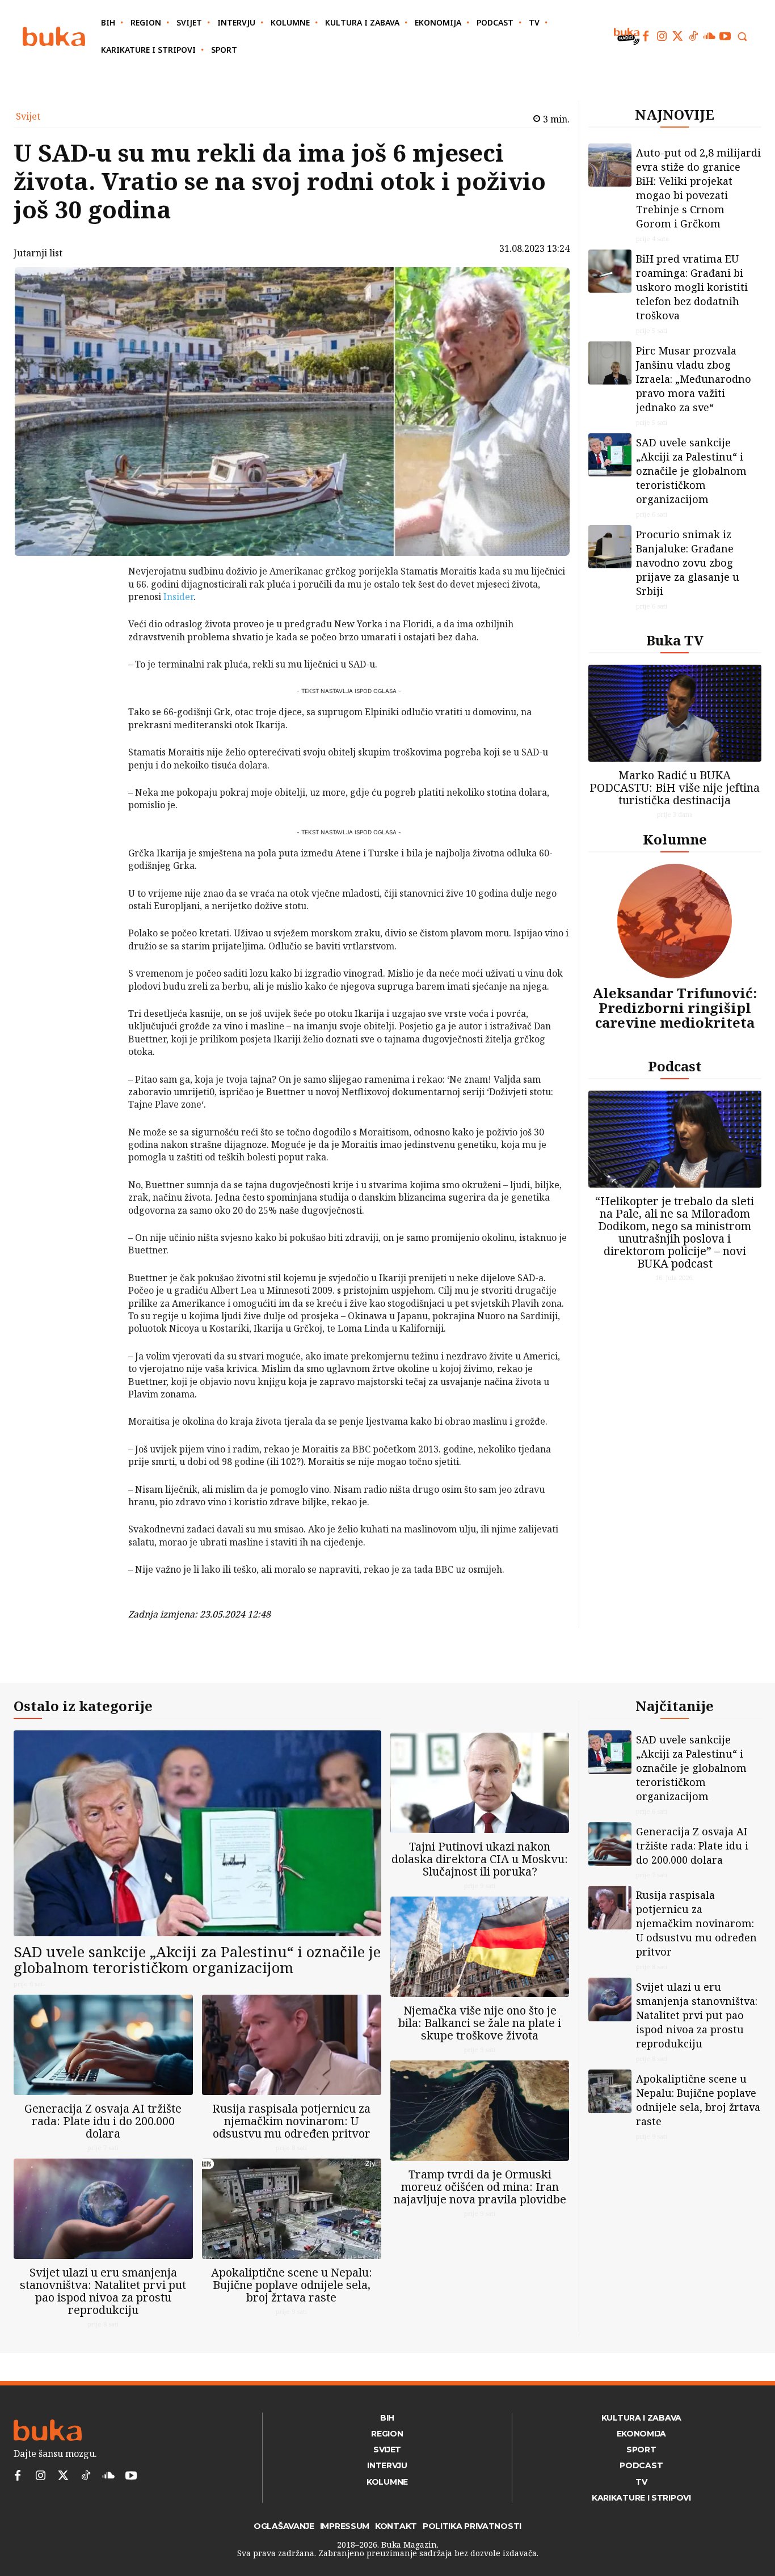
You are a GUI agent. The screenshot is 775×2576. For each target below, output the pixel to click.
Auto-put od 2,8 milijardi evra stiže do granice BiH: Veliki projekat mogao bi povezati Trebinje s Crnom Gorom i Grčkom (698, 188)
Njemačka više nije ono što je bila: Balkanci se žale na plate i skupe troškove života (480, 2023)
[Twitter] (677, 36)
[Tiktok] (693, 36)
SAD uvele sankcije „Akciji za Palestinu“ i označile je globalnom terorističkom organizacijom (691, 471)
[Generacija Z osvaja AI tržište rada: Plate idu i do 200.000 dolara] (103, 2045)
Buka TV (675, 640)
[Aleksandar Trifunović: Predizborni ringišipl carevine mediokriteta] (675, 921)
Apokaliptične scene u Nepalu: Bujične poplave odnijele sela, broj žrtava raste (292, 2285)
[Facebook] (646, 36)
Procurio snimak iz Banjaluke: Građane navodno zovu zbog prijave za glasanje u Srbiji (688, 563)
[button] (742, 36)
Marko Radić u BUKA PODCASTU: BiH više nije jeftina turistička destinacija (675, 787)
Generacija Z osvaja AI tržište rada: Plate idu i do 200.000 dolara (103, 2121)
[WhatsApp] (99, 656)
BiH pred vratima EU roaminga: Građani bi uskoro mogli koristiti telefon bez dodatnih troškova (692, 287)
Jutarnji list (38, 253)
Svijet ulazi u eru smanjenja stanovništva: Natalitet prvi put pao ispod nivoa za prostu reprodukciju (103, 2291)
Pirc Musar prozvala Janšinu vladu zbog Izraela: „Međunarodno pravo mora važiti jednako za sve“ (694, 379)
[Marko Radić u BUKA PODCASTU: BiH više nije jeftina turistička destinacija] (675, 713)
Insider (178, 597)
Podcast (675, 1066)
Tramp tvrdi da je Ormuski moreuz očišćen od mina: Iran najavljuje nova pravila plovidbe (480, 2187)
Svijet (28, 116)
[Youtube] (725, 36)
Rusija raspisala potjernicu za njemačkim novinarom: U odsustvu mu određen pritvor (291, 2121)
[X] (99, 603)
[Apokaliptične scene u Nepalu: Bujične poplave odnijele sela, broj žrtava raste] (292, 2209)
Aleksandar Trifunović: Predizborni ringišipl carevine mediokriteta (675, 1008)
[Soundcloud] (709, 36)
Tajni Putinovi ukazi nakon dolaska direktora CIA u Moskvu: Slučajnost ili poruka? (480, 1859)
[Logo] (54, 37)
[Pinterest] (99, 630)
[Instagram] (662, 36)
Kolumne (675, 839)
